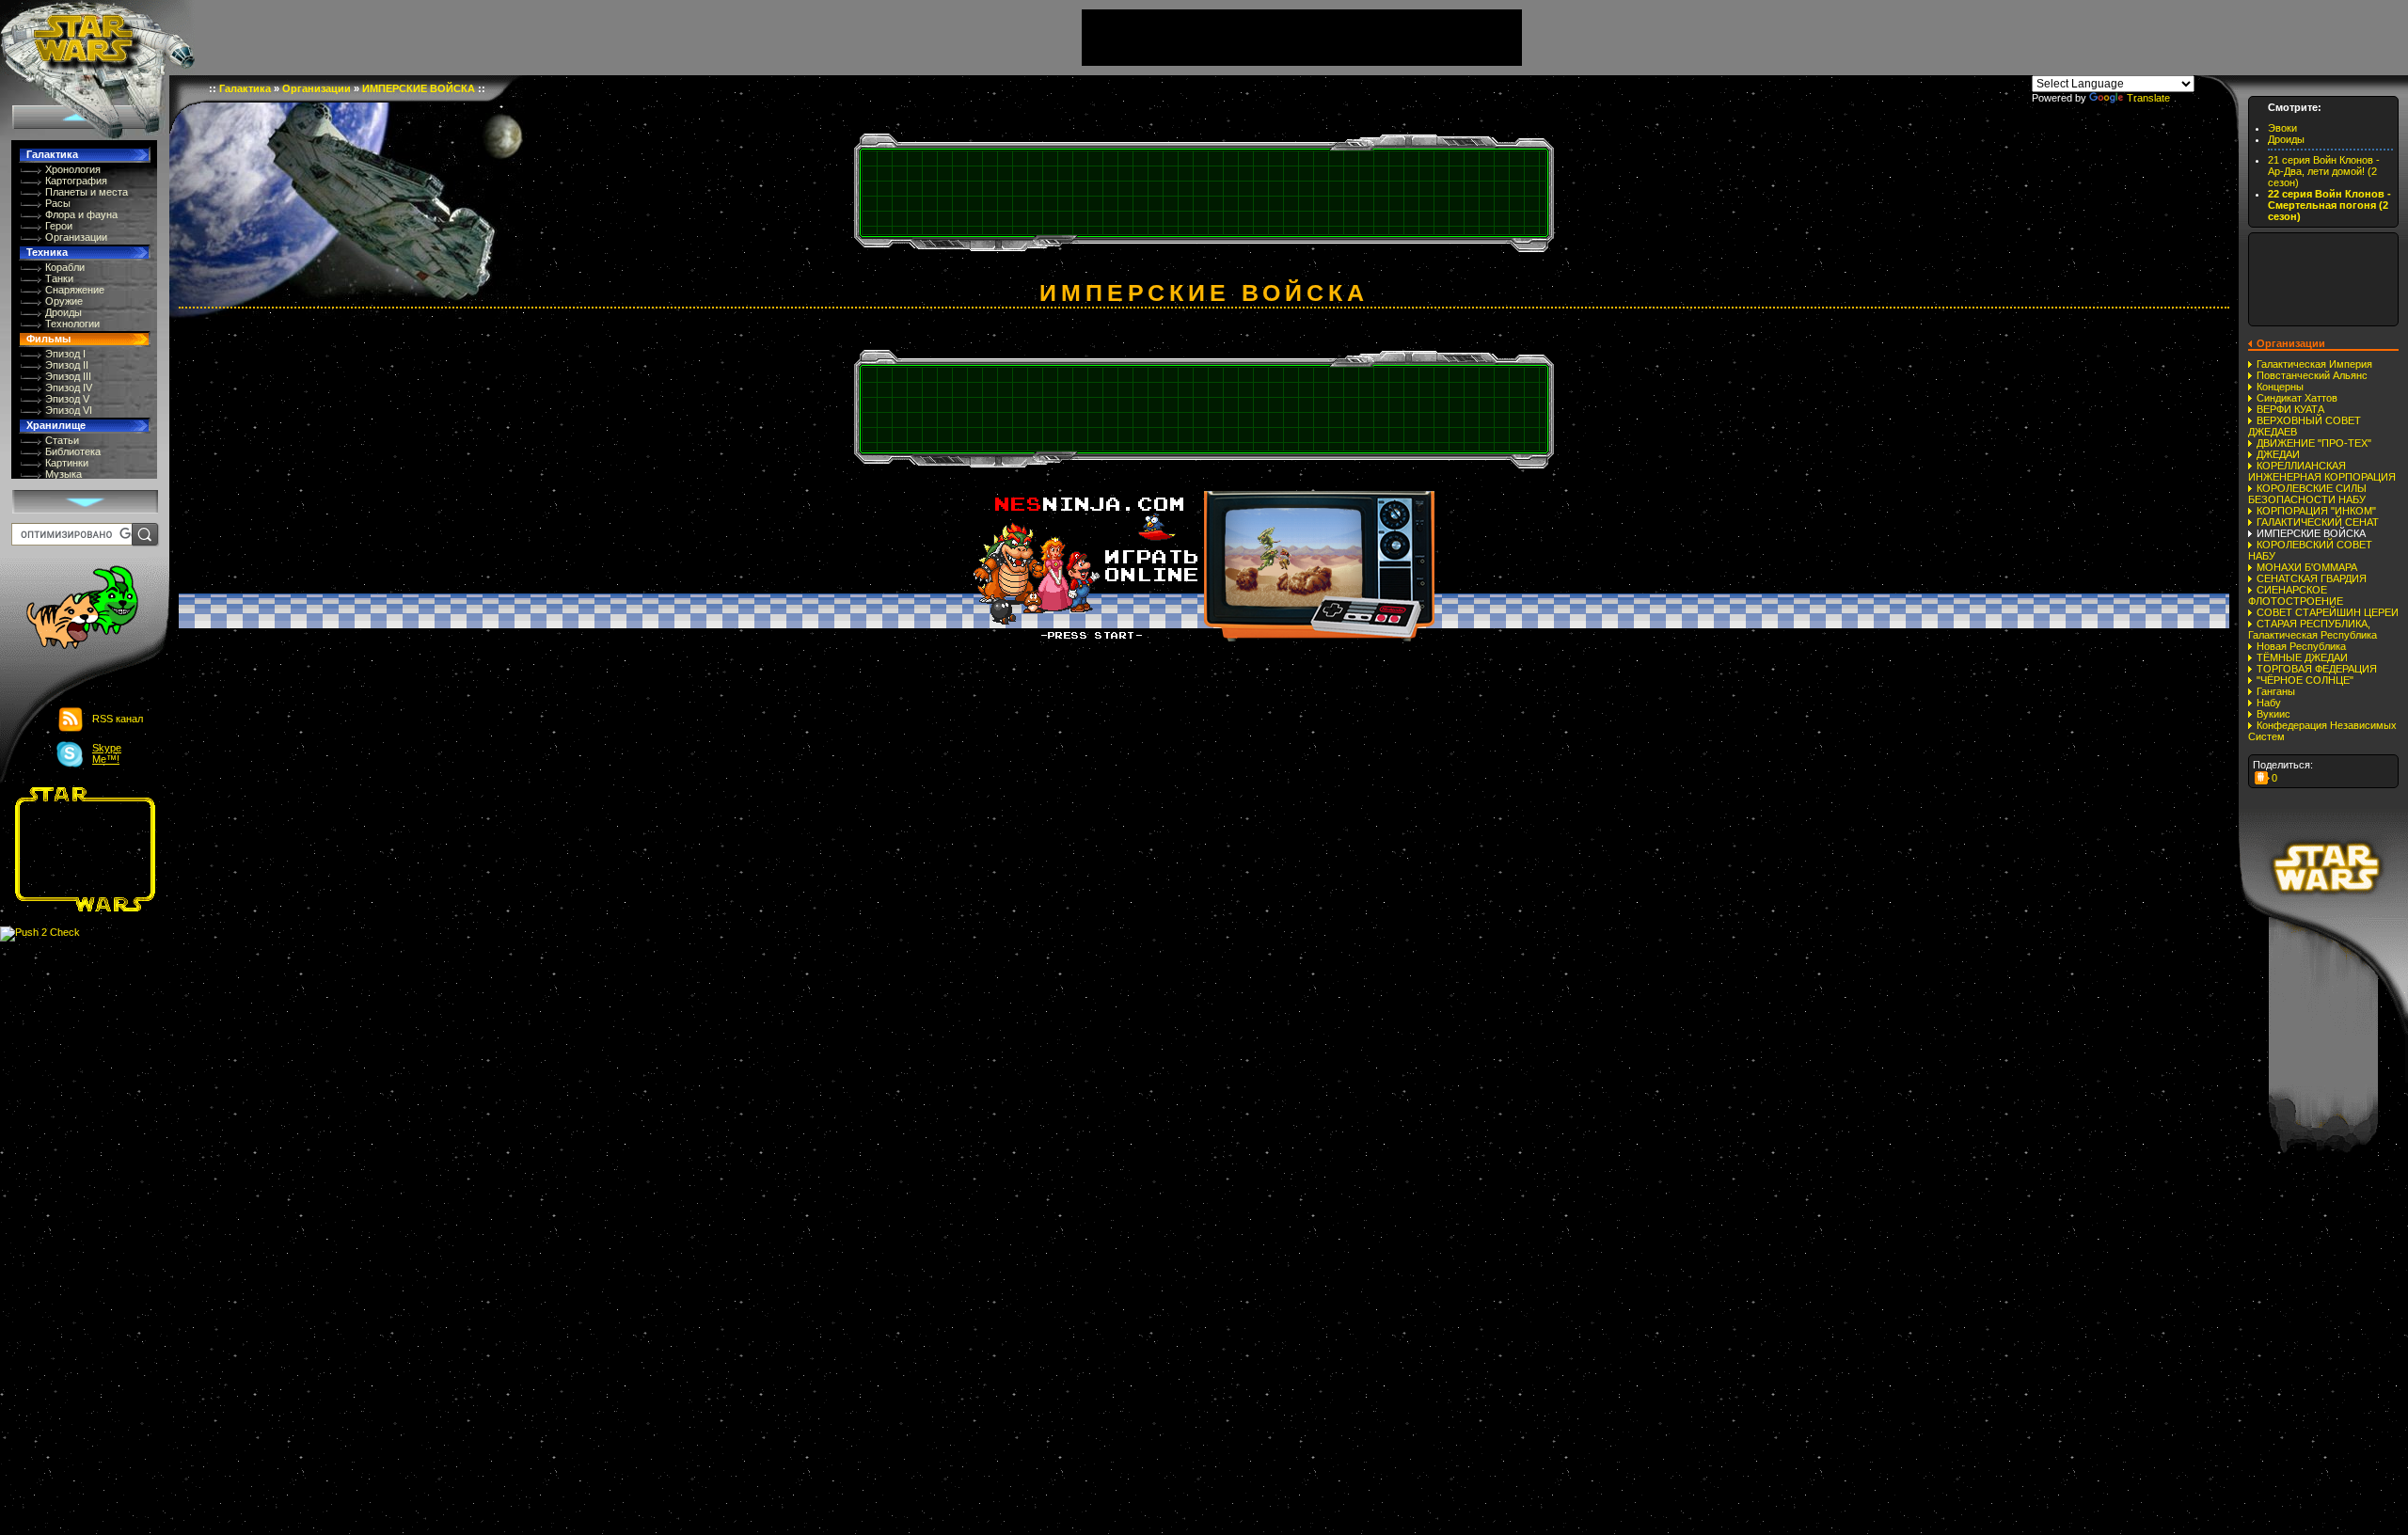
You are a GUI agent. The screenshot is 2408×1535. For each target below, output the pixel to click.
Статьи (62, 440)
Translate (2148, 98)
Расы (58, 203)
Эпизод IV (69, 388)
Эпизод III (68, 376)
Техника (47, 252)
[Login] (72, 609)
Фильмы (48, 339)
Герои (59, 226)
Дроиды (63, 312)
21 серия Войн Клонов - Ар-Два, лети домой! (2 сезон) (2324, 171)
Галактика (52, 154)
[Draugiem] (2262, 778)
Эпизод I (65, 354)
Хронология (73, 169)
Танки (59, 278)
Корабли (65, 267)
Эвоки (2282, 128)
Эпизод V (67, 399)
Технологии (72, 324)
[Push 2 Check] (40, 933)
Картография (76, 181)
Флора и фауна (81, 214)
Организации (76, 237)
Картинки (67, 463)
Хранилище (56, 425)
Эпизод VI (69, 410)
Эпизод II (67, 365)
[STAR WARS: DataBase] (97, 38)
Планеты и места (87, 192)
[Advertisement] (79, 849)
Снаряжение (75, 290)
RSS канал (118, 719)
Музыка (63, 474)
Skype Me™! (107, 753)
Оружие (64, 301)
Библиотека (73, 451)
